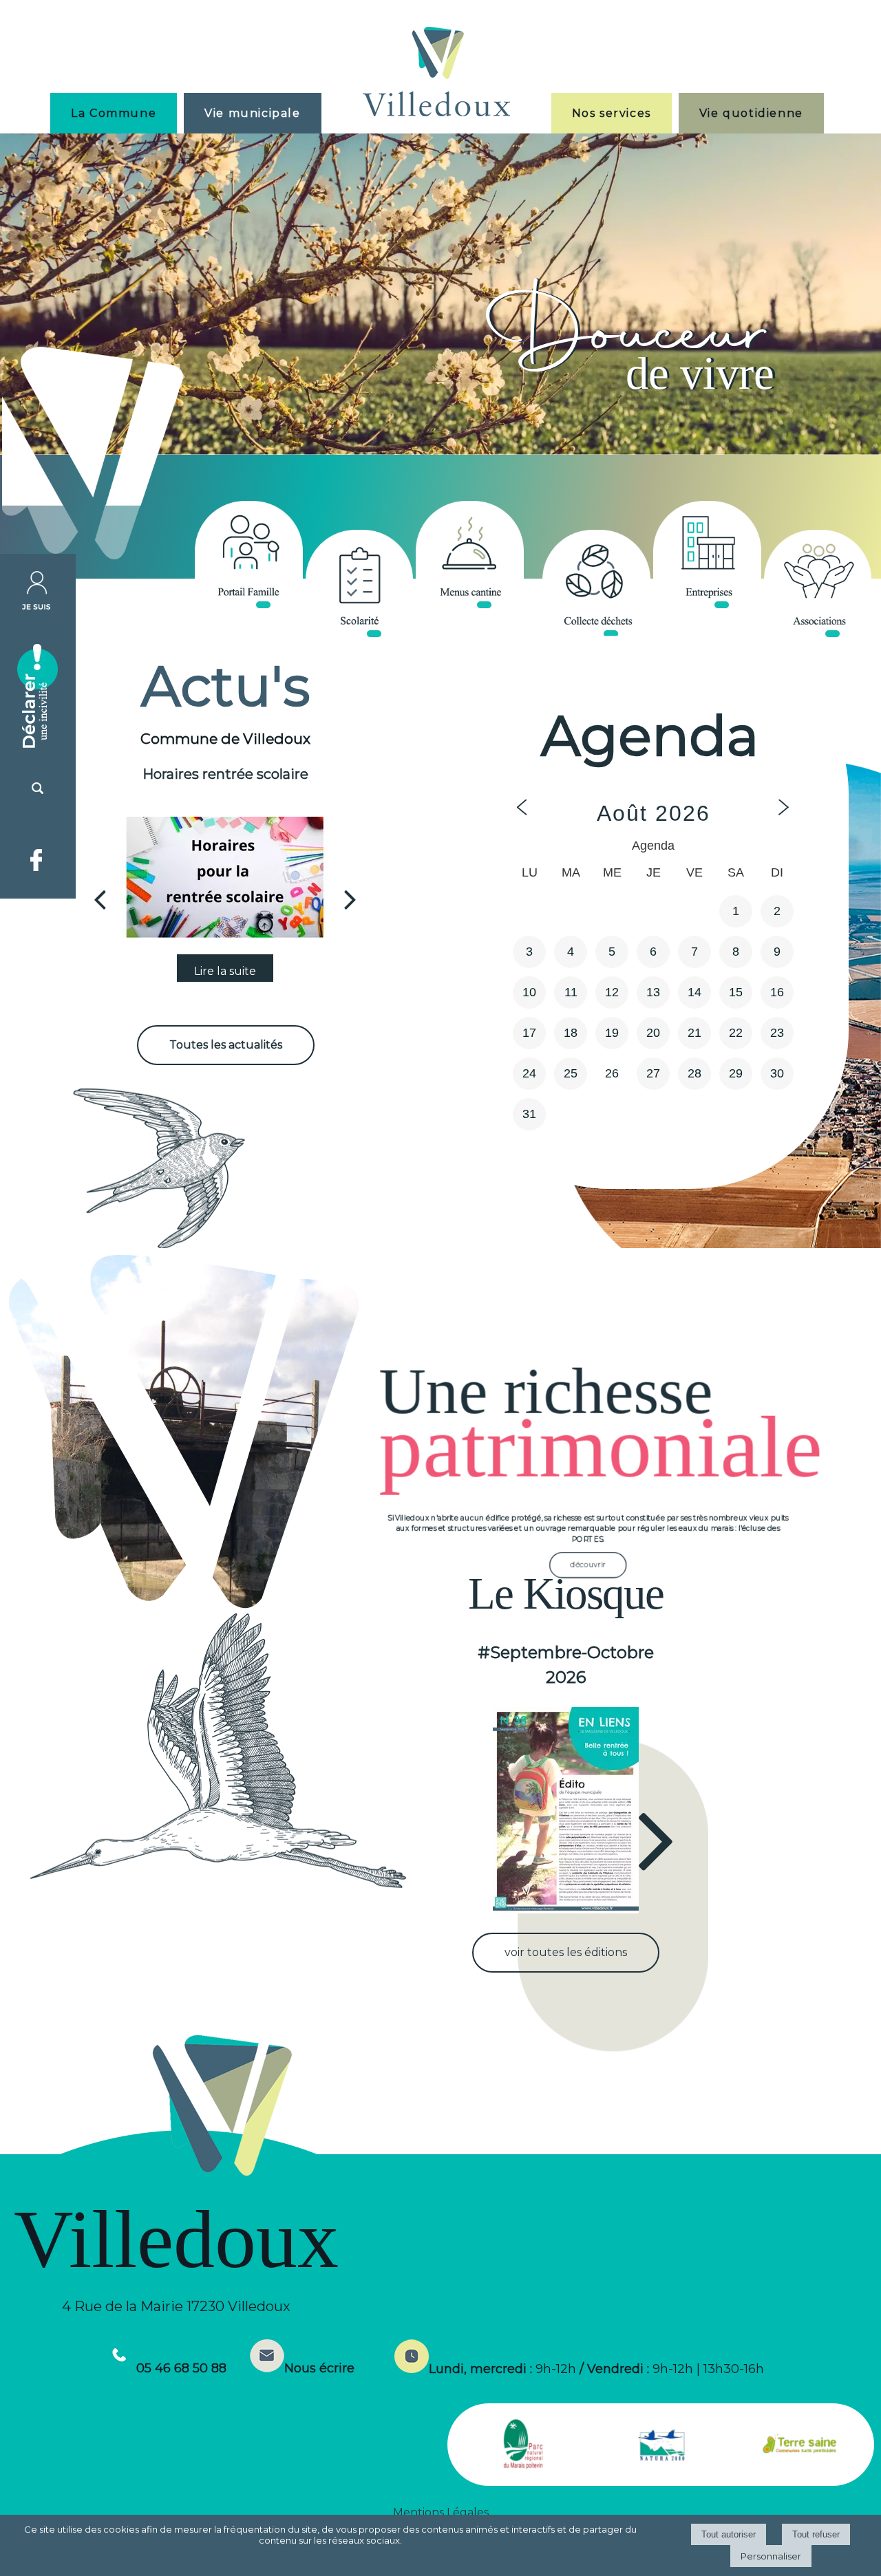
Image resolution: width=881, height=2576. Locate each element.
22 (736, 1033)
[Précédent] (100, 899)
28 (694, 1073)
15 (736, 992)
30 (777, 1073)
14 (694, 992)
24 (529, 1073)
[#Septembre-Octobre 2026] (565, 1810)
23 (777, 1033)
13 (653, 992)
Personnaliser (771, 2556)
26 (612, 1073)
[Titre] (249, 555)
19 (612, 1033)
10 (529, 992)
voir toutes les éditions (566, 1952)
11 (571, 992)
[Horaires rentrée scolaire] (225, 877)
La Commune (114, 113)
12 (612, 992)
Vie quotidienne (751, 113)
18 (571, 1033)
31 (529, 1114)
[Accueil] (436, 73)
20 (653, 1033)
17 (529, 1033)
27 (653, 1073)
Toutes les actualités (226, 1045)
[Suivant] (350, 899)
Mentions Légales (441, 2512)
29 (736, 1073)
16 (777, 992)
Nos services (612, 113)
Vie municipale (252, 113)
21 (694, 1033)
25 (571, 1073)
